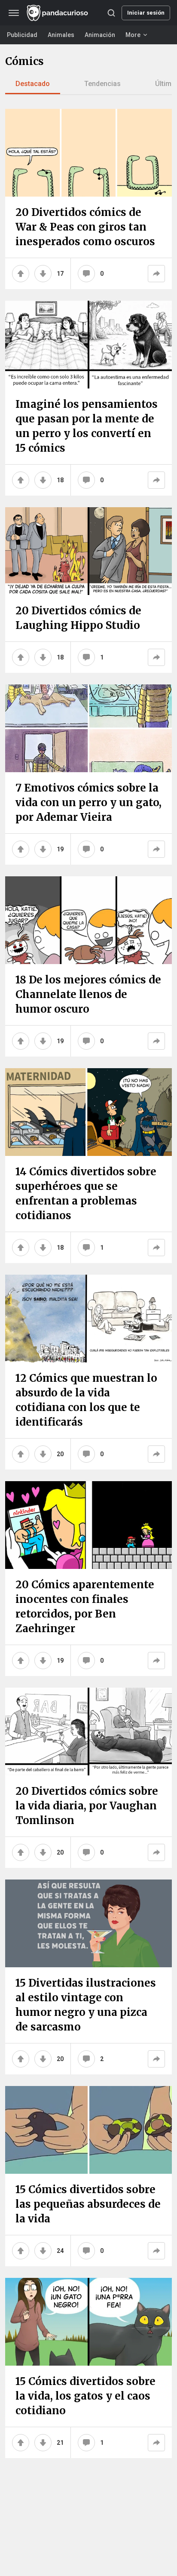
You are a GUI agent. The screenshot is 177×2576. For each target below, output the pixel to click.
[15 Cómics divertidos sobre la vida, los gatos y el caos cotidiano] (88, 2322)
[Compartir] (156, 274)
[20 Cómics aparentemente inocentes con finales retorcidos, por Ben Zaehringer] (88, 1525)
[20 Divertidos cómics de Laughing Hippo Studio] (88, 551)
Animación (100, 35)
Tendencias (102, 84)
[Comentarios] (86, 274)
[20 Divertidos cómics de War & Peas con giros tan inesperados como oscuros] (88, 153)
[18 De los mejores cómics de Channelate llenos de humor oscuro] (88, 920)
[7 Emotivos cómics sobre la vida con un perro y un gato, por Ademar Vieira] (88, 728)
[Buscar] (111, 13)
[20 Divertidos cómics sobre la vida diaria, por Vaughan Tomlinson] (88, 1732)
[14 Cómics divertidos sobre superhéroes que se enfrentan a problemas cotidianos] (88, 1112)
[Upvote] (21, 274)
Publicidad (22, 35)
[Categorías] (14, 13)
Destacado (33, 84)
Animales (61, 35)
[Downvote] (43, 274)
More (133, 35)
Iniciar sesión (146, 13)
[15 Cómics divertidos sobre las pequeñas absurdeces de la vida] (88, 2130)
